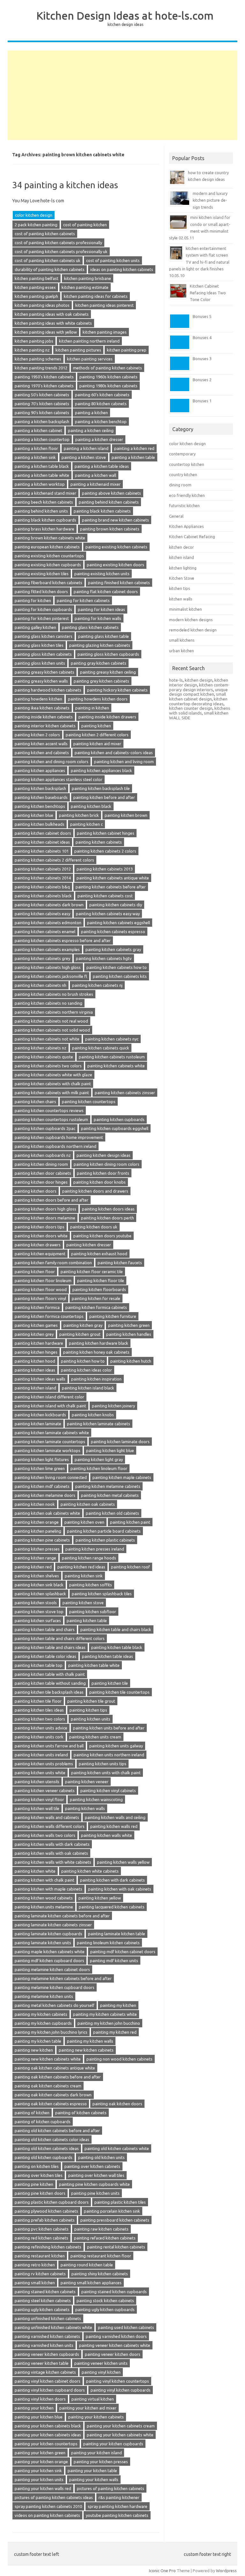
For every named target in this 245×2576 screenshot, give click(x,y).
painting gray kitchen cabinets (99, 663)
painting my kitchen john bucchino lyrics (51, 2032)
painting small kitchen (35, 2283)
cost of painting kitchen (85, 225)
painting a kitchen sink (35, 457)
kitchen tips (180, 588)
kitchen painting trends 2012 (41, 368)
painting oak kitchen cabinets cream (48, 2086)
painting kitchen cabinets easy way (108, 914)
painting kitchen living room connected (51, 1477)
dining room (180, 485)
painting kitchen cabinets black (43, 896)
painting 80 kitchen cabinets (101, 404)
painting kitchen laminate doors (120, 1442)
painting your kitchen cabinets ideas (48, 2435)
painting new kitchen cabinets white (48, 2059)
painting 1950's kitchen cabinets (44, 377)
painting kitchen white (35, 1871)
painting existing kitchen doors (115, 565)
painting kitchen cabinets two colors (48, 1066)
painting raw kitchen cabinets (101, 2229)
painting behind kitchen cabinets (109, 502)
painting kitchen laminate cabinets (99, 1424)
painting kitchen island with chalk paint (50, 1406)
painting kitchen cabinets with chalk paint (53, 1084)
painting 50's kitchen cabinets (42, 395)
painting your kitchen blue (39, 2417)
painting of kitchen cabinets (81, 2113)
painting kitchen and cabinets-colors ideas (114, 753)
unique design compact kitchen (198, 692)
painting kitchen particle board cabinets (104, 1531)
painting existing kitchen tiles (42, 574)
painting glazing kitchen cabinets (100, 645)
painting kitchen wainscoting (96, 1799)
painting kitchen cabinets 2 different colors (54, 860)
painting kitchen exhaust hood (99, 1254)
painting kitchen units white (40, 1773)
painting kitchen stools (36, 1603)
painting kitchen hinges (36, 1352)
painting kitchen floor (35, 1272)
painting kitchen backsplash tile (101, 788)
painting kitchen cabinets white (116, 1066)
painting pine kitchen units (95, 2193)
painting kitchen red (33, 1567)
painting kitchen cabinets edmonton (48, 923)
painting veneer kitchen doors (113, 2354)
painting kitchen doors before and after (52, 1200)
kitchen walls (181, 599)
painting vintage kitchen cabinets (45, 2372)
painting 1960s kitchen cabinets (108, 377)
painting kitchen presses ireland (95, 1549)
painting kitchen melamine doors (45, 1495)
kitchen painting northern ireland (89, 341)
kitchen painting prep (127, 350)
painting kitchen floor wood (41, 1289)
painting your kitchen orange (41, 2462)
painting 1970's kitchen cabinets (44, 386)
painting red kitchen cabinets (41, 2238)
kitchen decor (182, 547)
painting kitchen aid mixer (97, 744)
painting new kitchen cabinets (86, 2050)
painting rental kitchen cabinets (116, 2247)
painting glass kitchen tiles (39, 645)
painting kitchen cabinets (99, 842)
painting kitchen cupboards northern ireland (56, 1146)
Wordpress (226, 2571)
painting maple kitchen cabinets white (50, 1952)
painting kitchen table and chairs (45, 1629)
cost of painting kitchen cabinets (45, 234)
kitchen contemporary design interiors (199, 687)
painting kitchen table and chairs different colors (60, 1638)
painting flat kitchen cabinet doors (106, 592)
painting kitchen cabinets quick (101, 1048)
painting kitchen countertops (89, 1102)
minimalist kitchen (186, 609)
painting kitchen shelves (37, 1576)
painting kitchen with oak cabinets (120, 1889)
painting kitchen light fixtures (42, 1459)
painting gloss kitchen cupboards (108, 654)
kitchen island (182, 557)
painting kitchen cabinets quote (44, 1057)
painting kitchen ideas (35, 1370)
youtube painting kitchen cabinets (117, 2515)
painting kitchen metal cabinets (110, 1495)
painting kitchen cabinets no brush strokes (54, 994)
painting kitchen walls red (114, 1826)
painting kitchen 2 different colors (97, 735)
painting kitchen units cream (95, 1737)
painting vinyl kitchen (101, 2372)
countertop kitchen (187, 464)
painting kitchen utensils (37, 1782)
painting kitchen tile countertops (119, 1692)
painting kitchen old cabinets (112, 1513)
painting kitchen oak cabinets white (47, 1513)
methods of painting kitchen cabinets (108, 368)
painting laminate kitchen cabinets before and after (62, 1916)
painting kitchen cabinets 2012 (43, 869)
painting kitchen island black (88, 1388)
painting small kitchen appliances (91, 2283)
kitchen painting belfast (37, 278)
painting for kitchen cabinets (83, 600)
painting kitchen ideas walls (40, 1379)
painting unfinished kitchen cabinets (48, 2318)
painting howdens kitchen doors (98, 699)
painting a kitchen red (134, 448)
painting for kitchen (33, 600)
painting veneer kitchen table (42, 2363)
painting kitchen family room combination (53, 1263)
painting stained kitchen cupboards (114, 2292)
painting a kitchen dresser (99, 439)
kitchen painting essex (35, 287)
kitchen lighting (183, 568)
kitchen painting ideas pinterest (104, 305)
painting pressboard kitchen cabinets (115, 2220)
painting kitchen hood (35, 1361)
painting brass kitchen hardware (45, 529)
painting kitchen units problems (44, 1764)
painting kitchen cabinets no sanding (48, 1003)
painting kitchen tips (88, 1710)
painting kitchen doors (36, 1191)
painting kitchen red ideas (81, 1567)
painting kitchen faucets (120, 1263)
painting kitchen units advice (41, 1728)
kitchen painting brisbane (88, 278)
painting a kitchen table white (42, 475)
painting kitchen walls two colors (45, 1835)
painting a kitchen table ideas (102, 466)
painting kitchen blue (34, 815)
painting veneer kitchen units (101, 2363)
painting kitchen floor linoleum (43, 1280)
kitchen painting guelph (36, 296)
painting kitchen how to (83, 1361)
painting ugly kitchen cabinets (42, 2309)
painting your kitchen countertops (46, 2444)
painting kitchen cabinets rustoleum (112, 1057)
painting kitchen (96, 726)
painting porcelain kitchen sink (112, 2211)
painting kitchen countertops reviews (49, 1110)
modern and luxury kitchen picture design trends (210, 200)
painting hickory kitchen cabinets (117, 690)
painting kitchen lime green (40, 1468)
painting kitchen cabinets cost (105, 896)
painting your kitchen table (92, 2471)
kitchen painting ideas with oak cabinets (52, 314)
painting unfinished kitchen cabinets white (53, 2327)
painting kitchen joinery (113, 1406)
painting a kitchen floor (36, 448)
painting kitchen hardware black (99, 1343)
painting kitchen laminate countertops (50, 1442)
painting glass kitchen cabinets (90, 627)
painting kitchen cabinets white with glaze (53, 1075)
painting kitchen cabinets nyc (112, 1039)
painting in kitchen (92, 708)
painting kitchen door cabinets (43, 1173)
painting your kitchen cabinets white (120, 2435)
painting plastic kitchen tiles (120, 2202)
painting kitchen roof (130, 1567)
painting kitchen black (91, 806)
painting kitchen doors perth (108, 1218)
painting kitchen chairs (35, 1102)
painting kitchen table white (94, 1665)
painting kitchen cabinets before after (111, 887)
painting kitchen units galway (116, 1746)
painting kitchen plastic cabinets (105, 1540)
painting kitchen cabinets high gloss (48, 967)
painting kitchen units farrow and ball (49, 1746)
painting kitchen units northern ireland (109, 1755)
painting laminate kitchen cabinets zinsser (53, 1925)
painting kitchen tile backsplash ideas (49, 1692)
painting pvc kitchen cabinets (42, 2229)
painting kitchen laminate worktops (48, 1450)
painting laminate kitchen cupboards (48, 1934)
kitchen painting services (90, 359)
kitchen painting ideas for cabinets (96, 296)
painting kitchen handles (129, 1334)
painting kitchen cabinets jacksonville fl (51, 976)
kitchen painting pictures (78, 350)
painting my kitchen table (38, 2041)
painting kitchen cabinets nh (41, 985)
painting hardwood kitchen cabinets (48, 690)
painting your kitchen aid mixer (88, 2408)
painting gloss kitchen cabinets (43, 654)
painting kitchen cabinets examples (47, 949)
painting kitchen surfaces (38, 1621)
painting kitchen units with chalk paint (106, 1773)
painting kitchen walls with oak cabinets (51, 1853)
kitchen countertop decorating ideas (198, 701)
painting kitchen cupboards (119, 1119)
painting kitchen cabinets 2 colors (105, 851)
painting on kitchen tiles (37, 2166)
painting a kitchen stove (84, 457)
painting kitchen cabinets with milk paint (52, 1093)
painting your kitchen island (97, 2453)
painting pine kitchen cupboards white (94, 2184)
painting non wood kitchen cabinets (119, 2059)
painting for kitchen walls (98, 618)
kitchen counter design (191, 708)
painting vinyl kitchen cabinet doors (48, 2381)
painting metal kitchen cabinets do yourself (55, 2005)
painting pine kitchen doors (40, 2193)
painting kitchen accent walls (41, 744)
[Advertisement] (122, 95)
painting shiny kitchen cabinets (100, 2274)
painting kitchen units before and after (109, 1728)
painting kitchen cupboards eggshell (115, 1128)
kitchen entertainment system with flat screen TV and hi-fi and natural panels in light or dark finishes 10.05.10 (199, 262)
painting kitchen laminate (38, 1424)
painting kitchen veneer (87, 1782)
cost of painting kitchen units (113, 260)
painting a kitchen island (86, 448)
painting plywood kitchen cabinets (46, 2211)
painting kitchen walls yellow (123, 1862)
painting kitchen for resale (96, 1298)
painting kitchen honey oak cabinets (96, 1352)
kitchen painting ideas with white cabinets (53, 323)
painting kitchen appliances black (101, 770)
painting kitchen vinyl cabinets (108, 1791)
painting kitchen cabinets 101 (42, 851)
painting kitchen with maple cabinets (48, 1889)
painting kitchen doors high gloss (45, 1209)
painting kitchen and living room (124, 762)
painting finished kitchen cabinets (119, 583)
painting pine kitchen (34, 2184)
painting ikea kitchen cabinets (42, 708)
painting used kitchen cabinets (126, 2327)
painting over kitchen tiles (39, 2175)
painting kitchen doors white (41, 1236)
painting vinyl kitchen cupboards (121, 2390)
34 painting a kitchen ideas (65, 185)
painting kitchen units (91, 1719)
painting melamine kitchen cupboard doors (55, 1987)
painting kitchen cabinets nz (41, 1048)
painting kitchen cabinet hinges (106, 833)
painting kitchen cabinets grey (42, 958)
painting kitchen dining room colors (107, 1164)
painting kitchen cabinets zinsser (125, 1093)
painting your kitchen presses (101, 2462)
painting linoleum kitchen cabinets (108, 1943)
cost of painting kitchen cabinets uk (48, 260)
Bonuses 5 (202, 316)
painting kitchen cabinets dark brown (49, 905)
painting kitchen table (87, 1621)
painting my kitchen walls (90, 2041)
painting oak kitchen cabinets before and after (58, 2077)
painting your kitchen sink (38, 2471)
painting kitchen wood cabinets (44, 1898)
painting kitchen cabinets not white (47, 1039)
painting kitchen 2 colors (37, 735)
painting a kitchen (91, 413)
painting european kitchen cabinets (47, 547)
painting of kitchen (32, 2113)
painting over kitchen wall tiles (96, 2175)
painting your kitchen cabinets (96, 2417)
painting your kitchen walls (94, 2479)
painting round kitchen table (87, 2265)
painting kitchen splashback (40, 1594)
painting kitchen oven (84, 1522)
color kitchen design (34, 215)
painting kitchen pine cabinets (42, 1540)
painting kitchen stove (83, 1603)
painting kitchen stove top (39, 1612)
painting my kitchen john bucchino (109, 2023)
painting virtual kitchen (93, 2399)
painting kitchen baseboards (41, 797)
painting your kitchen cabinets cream (121, 2426)
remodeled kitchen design (193, 630)
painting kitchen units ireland (41, 1755)
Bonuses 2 (202, 380)
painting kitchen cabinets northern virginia (54, 1012)
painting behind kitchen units (41, 511)
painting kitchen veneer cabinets (45, 1791)
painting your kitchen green (40, 2453)
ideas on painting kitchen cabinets (122, 269)
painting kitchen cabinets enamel (45, 932)
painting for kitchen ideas (101, 609)
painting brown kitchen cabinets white (50, 538)
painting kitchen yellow (100, 1898)
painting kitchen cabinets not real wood (51, 1021)
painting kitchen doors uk (94, 1227)
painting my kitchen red (115, 2032)
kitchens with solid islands (200, 711)
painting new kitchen (34, 2050)
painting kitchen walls (85, 1808)
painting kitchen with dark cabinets (112, 1880)
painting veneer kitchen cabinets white (115, 2345)
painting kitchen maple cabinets (122, 1477)
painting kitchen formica (37, 1307)
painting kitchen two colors (40, 1719)
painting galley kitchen (35, 627)
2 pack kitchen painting (36, 225)
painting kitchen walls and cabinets (47, 1817)
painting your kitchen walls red (43, 2488)
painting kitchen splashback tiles (102, 1594)
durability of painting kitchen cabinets (50, 269)
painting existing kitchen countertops (49, 556)
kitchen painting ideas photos (42, 305)
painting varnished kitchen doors (116, 2336)
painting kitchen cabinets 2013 (105, 869)
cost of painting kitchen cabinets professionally (58, 243)
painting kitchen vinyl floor (39, 1799)
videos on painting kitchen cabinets (47, 2515)
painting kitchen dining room (41, 1164)
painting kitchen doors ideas (108, 1209)
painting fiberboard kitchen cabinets (48, 583)
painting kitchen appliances (40, 770)
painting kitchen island (35, 1388)
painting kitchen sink (84, 1576)
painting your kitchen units (39, 2479)
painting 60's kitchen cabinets (102, 395)
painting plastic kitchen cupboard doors (52, 2202)
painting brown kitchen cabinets (110, 529)
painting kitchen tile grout (91, 1701)
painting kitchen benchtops (40, 806)
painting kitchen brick (79, 815)
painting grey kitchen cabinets (101, 681)
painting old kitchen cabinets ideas (47, 2148)
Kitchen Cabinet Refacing (192, 537)
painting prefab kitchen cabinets (45, 2220)
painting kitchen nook (35, 1504)
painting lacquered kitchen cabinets (112, 1907)
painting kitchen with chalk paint (45, 1880)
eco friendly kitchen (187, 495)
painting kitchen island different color (49, 1397)
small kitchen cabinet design (197, 696)
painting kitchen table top (39, 1665)
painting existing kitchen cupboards (48, 565)
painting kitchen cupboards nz (43, 1155)
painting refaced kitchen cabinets (105, 2238)
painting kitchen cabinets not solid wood (52, 1030)
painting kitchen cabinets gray (113, 949)
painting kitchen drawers (38, 1245)
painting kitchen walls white (107, 1835)
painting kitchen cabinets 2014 (43, 878)
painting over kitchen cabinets (92, 2166)
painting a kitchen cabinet (38, 430)
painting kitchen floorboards (99, 1289)
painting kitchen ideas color (86, 1370)
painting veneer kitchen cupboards (47, 2354)
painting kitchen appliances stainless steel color (59, 779)
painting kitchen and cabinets (42, 753)
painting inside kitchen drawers (107, 717)
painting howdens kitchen (38, 699)
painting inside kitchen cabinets (44, 717)
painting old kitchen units (101, 2157)
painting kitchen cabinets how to (117, 967)
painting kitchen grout (80, 1334)
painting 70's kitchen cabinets (42, 404)
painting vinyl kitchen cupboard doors (50, 2390)
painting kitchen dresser (89, 1245)
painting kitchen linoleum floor (99, 1468)
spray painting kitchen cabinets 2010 (48, 2506)
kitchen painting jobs (34, 341)
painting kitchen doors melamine (45, 1218)
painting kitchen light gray (99, 1459)
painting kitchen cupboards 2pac (45, 1128)
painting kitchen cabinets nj (97, 985)
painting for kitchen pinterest (42, 618)
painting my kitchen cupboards (43, 2023)
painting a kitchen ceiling (91, 430)
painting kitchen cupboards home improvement (59, 1137)
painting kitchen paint (130, 1522)
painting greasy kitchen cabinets (45, 672)
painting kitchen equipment (40, 1254)
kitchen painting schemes (38, 359)
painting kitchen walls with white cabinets (53, 1862)
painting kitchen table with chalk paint (50, 1674)
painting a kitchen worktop (40, 484)
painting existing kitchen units (102, 574)
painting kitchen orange (37, 1522)
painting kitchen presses (37, 1549)
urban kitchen (182, 651)
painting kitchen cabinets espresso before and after (63, 940)
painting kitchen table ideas (108, 1656)
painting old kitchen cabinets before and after (57, 2131)
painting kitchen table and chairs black (116, 1629)
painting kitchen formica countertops (49, 1316)
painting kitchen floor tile (101, 1280)
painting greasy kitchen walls (41, 681)
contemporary (182, 454)
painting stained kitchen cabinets (45, 2292)
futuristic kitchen (184, 506)
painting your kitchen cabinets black (48, 2426)
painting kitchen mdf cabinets (42, 1486)
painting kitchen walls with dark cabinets (52, 1844)
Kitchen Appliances (186, 526)
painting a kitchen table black (42, 466)
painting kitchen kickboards (40, 1415)
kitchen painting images (105, 332)
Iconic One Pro (162, 2571)
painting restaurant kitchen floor (101, 2256)
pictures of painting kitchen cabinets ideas (54, 2497)
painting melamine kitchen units (44, 1996)
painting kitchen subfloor (93, 1612)
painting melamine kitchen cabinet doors (52, 1969)
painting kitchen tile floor (38, 1701)
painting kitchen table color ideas (45, 1656)
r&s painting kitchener (119, 2497)
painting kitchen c (86, 824)
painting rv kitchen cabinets (40, 2274)
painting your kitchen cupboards (113, 2444)
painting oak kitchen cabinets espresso (51, 2104)
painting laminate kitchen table (117, 1934)
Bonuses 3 (202, 359)
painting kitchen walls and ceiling (115, 1817)
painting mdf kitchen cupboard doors (49, 1961)
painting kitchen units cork (39, 1737)
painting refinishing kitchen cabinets (48, 2247)
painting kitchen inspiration (96, 1379)
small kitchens (182, 640)
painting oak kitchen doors (117, 2104)
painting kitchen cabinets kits (120, 976)
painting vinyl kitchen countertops (118, 2381)
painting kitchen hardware (39, 1343)
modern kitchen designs (191, 620)
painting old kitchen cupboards (44, 2157)
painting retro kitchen (35, 2265)
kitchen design (199, 680)
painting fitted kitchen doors (41, 592)
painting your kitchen (34, 2408)
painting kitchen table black (117, 1647)
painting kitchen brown (126, 815)
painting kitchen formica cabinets (96, 1307)
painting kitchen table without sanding (50, 1683)
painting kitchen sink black (39, 1585)
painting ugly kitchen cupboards (105, 2309)
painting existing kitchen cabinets (116, 547)
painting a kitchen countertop (42, 439)
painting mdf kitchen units (114, 1961)
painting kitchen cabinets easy (42, 914)
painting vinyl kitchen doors (40, 2399)
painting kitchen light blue (110, 1450)
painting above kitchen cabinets (111, 493)
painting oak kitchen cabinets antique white (55, 2068)
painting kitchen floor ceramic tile (92, 1272)
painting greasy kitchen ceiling (108, 672)
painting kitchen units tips (103, 1764)
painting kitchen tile (110, 1683)
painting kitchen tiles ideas (39, 1710)
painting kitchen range (35, 1558)
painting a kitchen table (133, 457)
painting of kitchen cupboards (43, 2122)
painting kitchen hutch (131, 1361)
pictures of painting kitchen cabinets (111, 2488)
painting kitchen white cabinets (90, 1871)
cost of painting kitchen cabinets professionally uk (61, 251)
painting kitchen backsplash (40, 788)
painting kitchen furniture (113, 1316)
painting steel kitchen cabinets (43, 2301)
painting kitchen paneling (38, 1531)
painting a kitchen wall (96, 475)
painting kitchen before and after (104, 797)
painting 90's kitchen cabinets (42, 413)
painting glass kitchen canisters (44, 636)
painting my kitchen (118, 2005)
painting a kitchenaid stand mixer (45, 493)
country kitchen (183, 475)
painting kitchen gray (83, 1325)
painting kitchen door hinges (41, 1182)
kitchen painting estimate (85, 287)
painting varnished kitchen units (44, 2345)
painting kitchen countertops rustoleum (51, 1119)
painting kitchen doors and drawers (95, 1191)
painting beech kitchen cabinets (44, 502)
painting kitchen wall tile (37, 1808)
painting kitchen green (129, 1325)
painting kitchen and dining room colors (52, 762)
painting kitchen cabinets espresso (113, 932)
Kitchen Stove (182, 578)
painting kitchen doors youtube (102, 1236)
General (176, 516)
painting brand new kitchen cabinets (115, 520)
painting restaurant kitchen (40, 2256)
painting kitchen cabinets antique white (113, 878)
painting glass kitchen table (104, 636)
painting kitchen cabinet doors (43, 833)
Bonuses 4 (202, 337)
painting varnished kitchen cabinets (47, 2336)
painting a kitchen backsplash (42, 422)
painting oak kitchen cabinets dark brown (53, 2095)
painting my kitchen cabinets (41, 2014)
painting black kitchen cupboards (45, 520)
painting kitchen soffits (91, 1585)
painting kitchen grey (34, 1334)
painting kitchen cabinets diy (116, 905)
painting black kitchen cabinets (102, 511)
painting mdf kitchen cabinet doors (123, 1952)
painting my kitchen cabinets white (105, 2014)
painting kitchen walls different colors (50, 1826)
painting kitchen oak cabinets (88, 1504)
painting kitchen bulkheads (40, 824)
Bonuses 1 (202, 401)
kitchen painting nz (32, 350)
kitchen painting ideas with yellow (46, 332)
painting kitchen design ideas (104, 1155)
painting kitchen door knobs (100, 1182)
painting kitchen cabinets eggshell (119, 923)
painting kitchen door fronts (103, 1173)
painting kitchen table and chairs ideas (50, 1647)
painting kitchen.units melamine (44, 1907)
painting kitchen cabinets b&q (42, 887)
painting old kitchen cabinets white (117, 2148)
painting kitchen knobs (93, 1415)
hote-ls (176, 680)
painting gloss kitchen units (40, 663)
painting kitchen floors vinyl (40, 1298)
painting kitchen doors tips (40, 1227)
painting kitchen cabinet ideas (42, 842)
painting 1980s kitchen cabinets (108, 386)
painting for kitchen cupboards (43, 609)
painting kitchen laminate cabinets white (52, 1433)
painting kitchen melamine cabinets (108, 1486)
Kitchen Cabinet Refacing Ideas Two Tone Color (208, 293)
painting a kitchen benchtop (101, 422)
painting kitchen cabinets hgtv (104, 958)
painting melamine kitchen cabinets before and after (63, 1978)
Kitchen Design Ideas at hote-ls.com (125, 15)
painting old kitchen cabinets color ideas (52, 2139)
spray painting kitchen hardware (118, 2506)
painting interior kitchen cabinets (45, 726)
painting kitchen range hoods (89, 1558)
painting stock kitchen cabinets (105, 2301)
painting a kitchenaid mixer (96, 484)
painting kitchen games (36, 1325)
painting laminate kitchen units (43, 1943)
